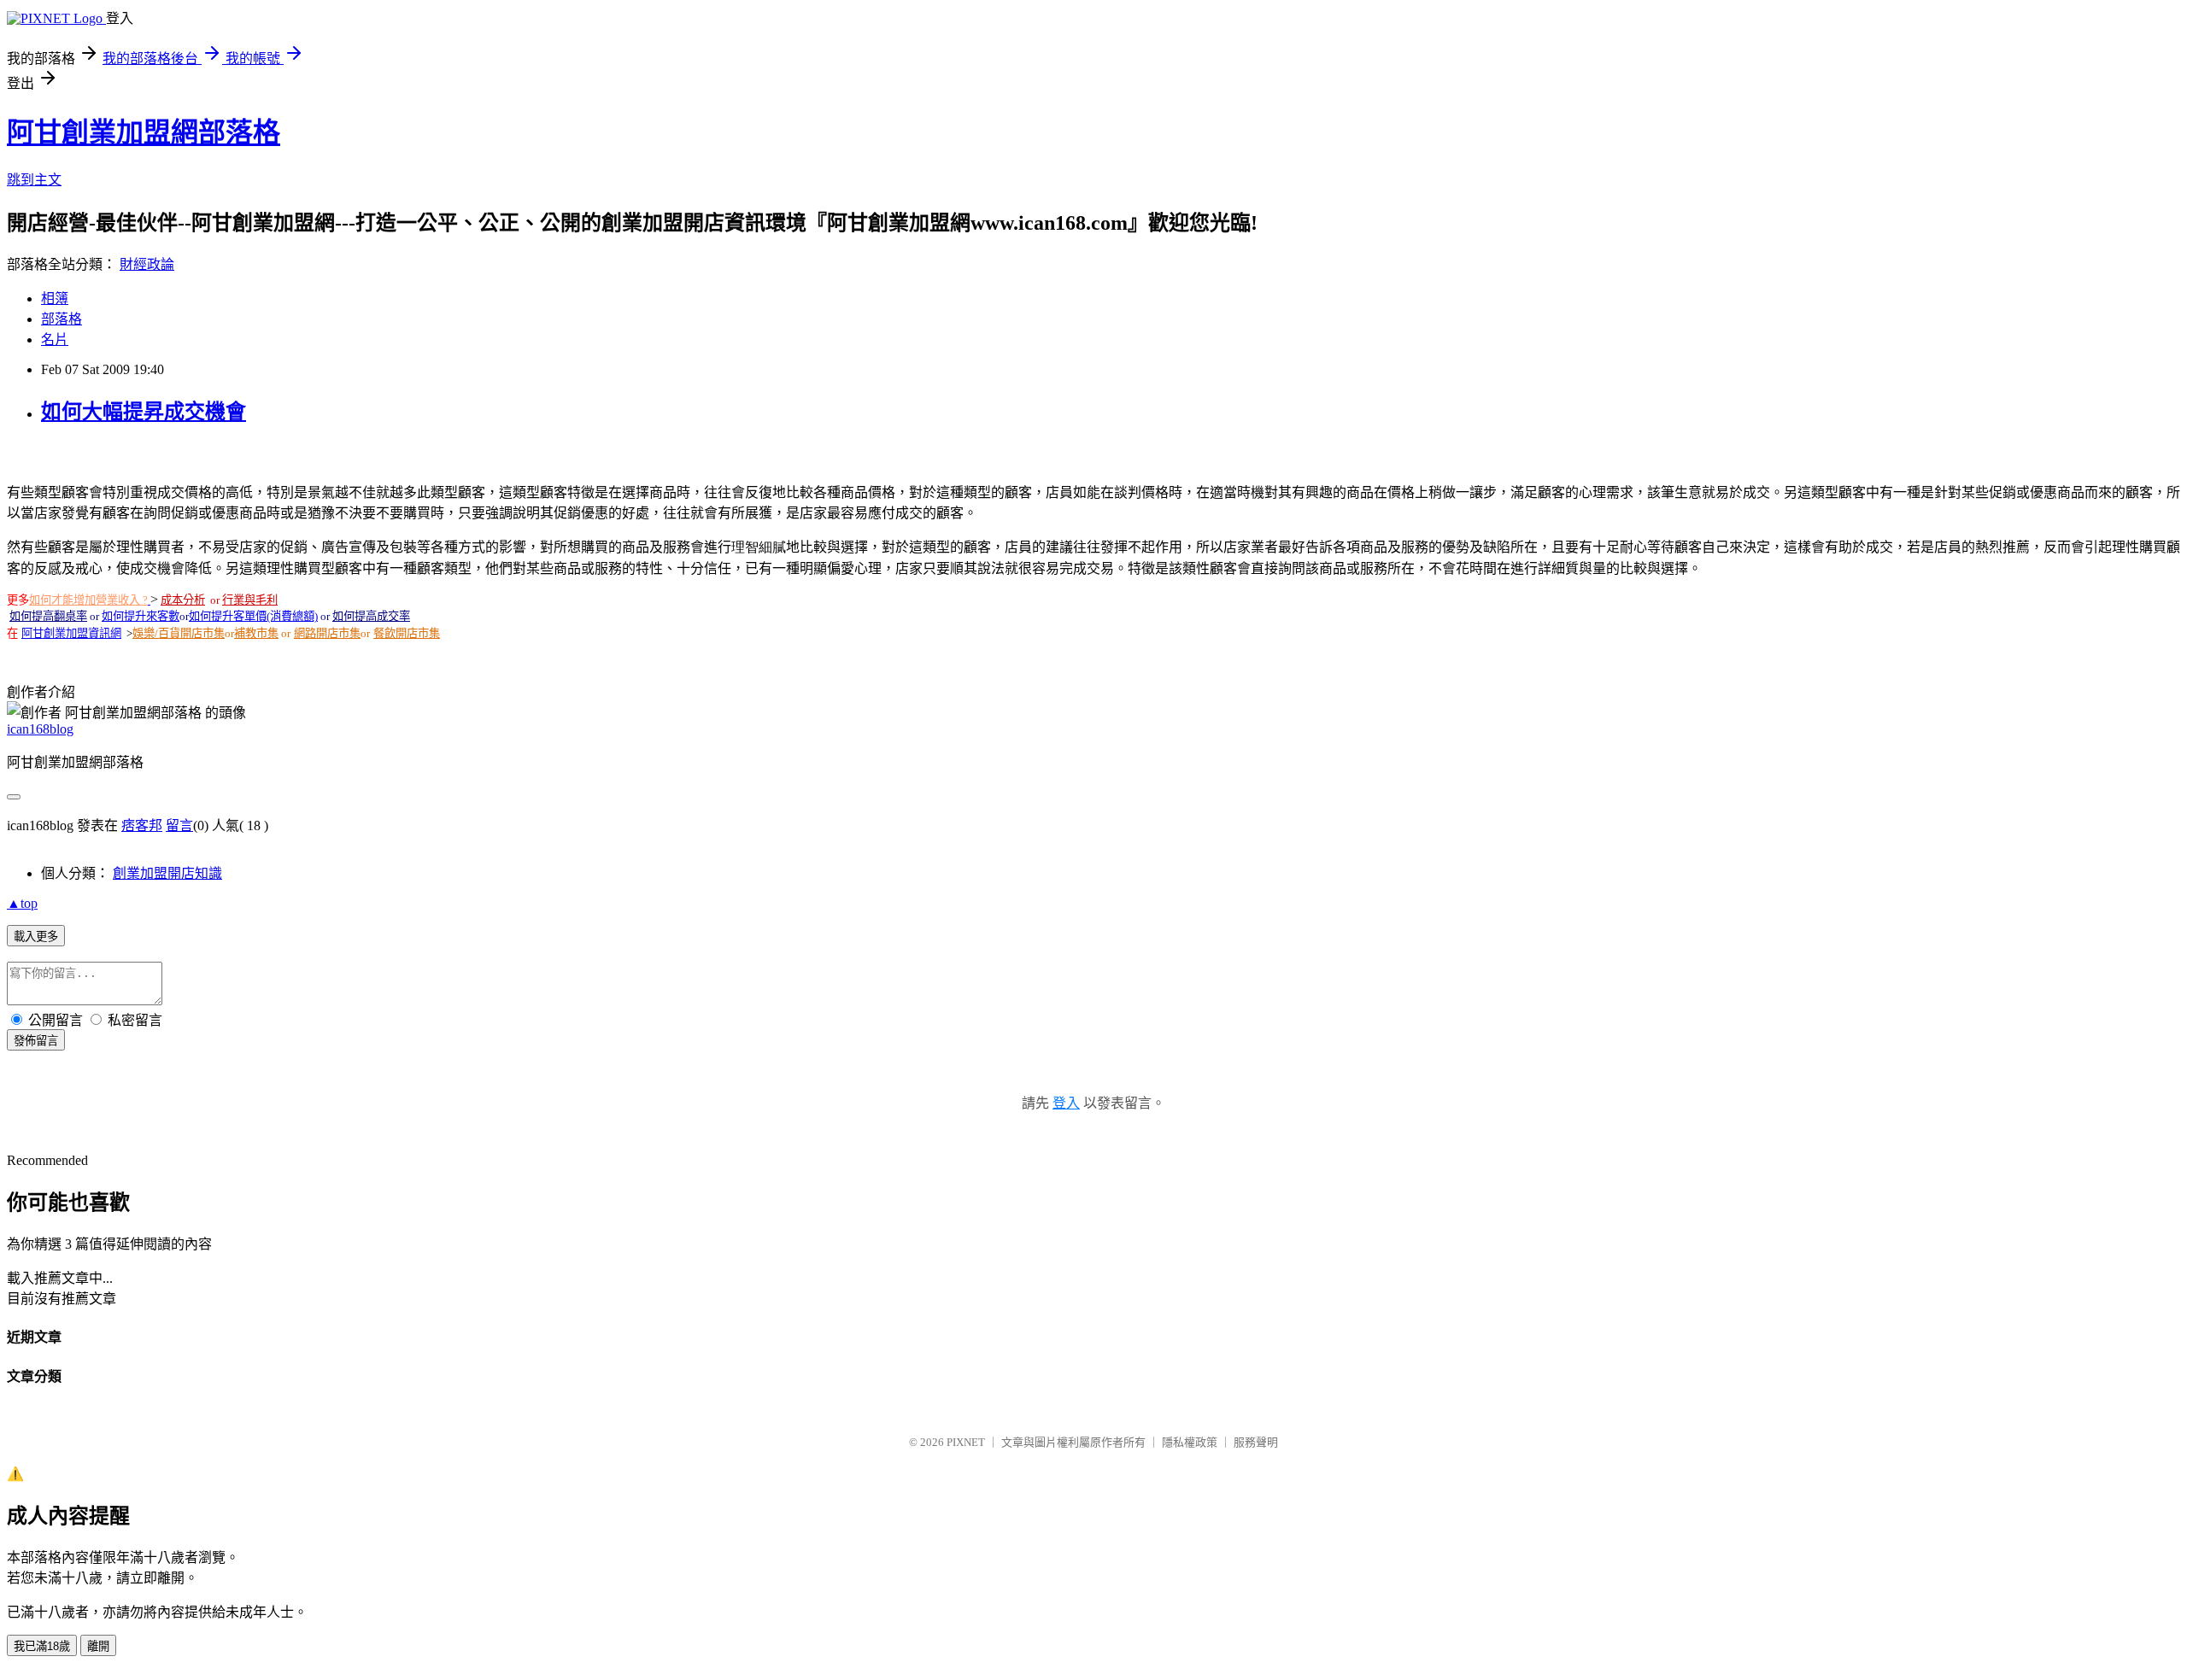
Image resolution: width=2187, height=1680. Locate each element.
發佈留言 (36, 1041)
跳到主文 (34, 180)
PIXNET (966, 1442)
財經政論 (147, 264)
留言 (179, 825)
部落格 (62, 319)
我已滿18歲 (42, 1646)
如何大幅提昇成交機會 (144, 412)
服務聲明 (1256, 1442)
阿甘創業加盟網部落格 (144, 132)
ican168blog (40, 729)
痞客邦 (142, 825)
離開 (98, 1646)
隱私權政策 (1190, 1442)
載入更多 (36, 937)
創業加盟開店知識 (167, 873)
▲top (22, 903)
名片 (55, 340)
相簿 (55, 299)
